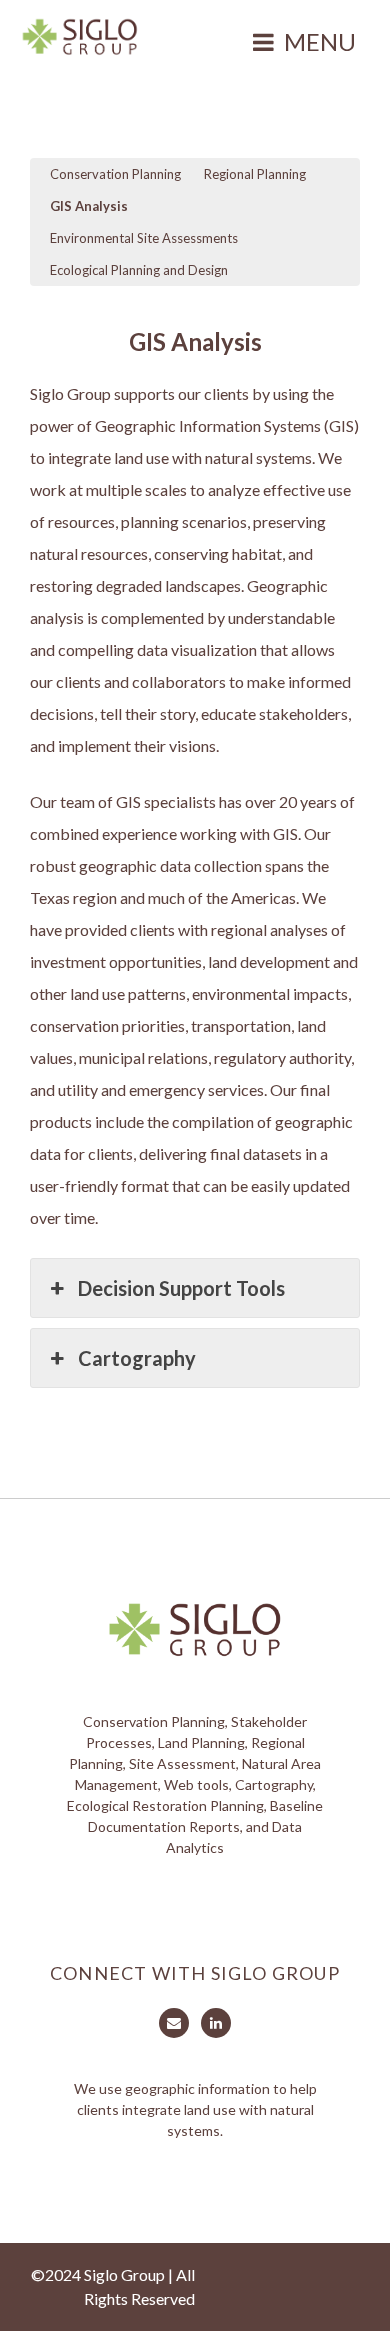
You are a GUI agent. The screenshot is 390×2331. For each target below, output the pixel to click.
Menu (320, 41)
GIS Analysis (89, 206)
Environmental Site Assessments (144, 238)
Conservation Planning (115, 174)
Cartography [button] (137, 1358)
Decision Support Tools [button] (181, 1288)
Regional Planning (255, 174)
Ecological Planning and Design (139, 270)
